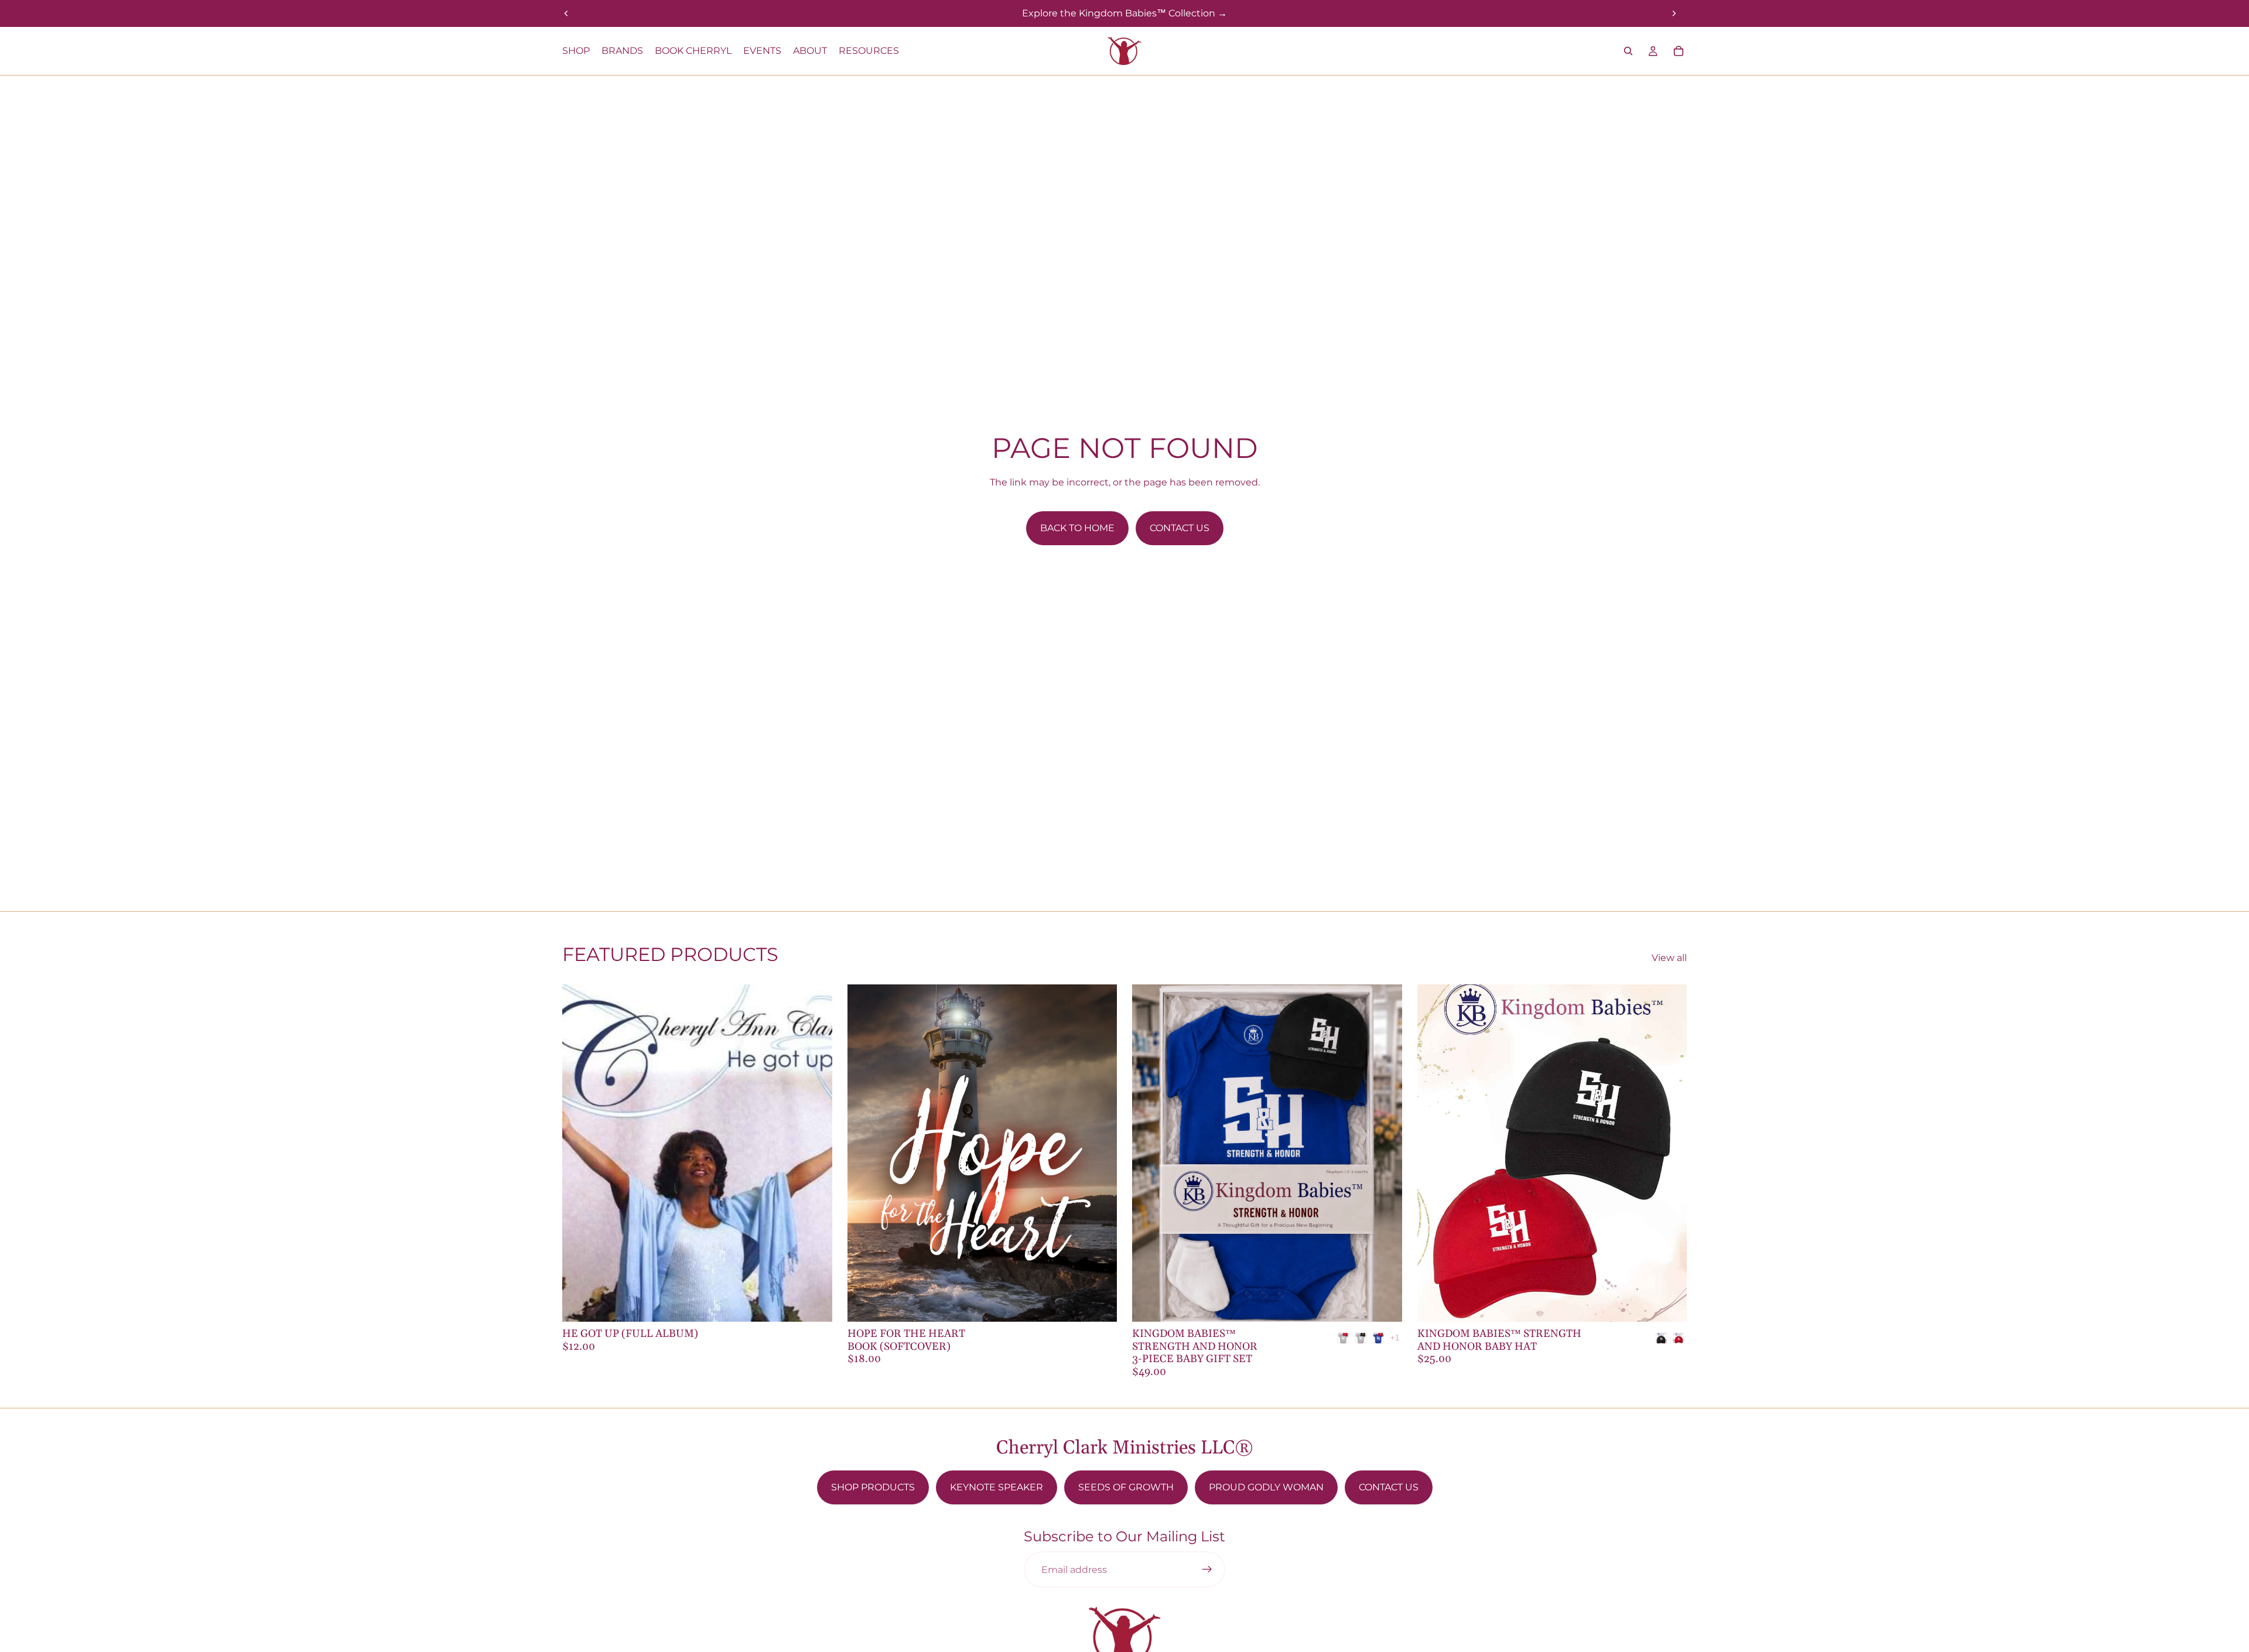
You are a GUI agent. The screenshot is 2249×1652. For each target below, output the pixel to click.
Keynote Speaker (997, 1487)
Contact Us (1180, 528)
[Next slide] (1674, 13)
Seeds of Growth (1126, 1487)
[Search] (1628, 51)
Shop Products (873, 1487)
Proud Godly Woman (1266, 1487)
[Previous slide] (566, 13)
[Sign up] (1207, 1569)
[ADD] (814, 1304)
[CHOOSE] (1384, 1304)
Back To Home (1077, 528)
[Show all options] (1395, 1338)
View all (1669, 958)
